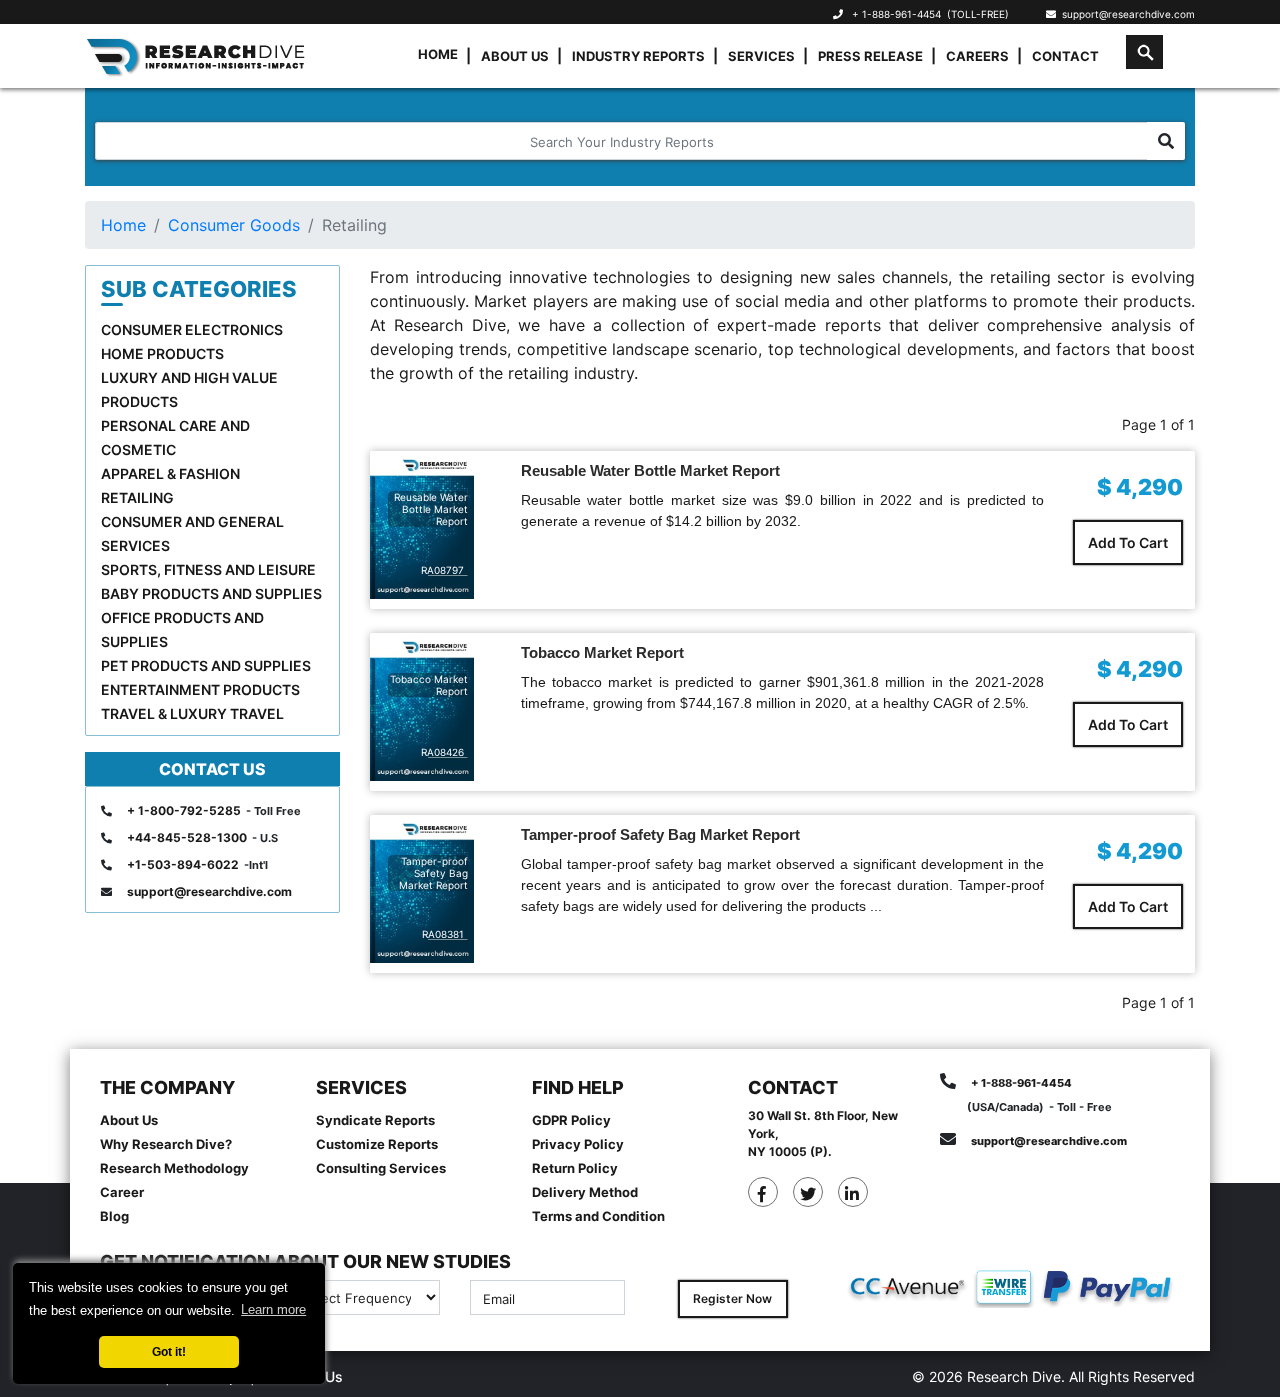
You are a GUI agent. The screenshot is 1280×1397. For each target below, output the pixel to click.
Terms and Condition (598, 1216)
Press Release (870, 56)
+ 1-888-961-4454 (896, 14)
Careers (977, 56)
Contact (1065, 56)
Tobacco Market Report (602, 652)
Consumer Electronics (192, 329)
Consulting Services (381, 1168)
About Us (515, 56)
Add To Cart (1128, 542)
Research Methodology (174, 1168)
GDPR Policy (571, 1120)
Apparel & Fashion (170, 473)
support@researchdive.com (1125, 14)
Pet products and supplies (206, 665)
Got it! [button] (169, 1351)
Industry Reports (638, 56)
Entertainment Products (200, 689)
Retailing (137, 497)
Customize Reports (377, 1144)
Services (761, 56)
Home (438, 54)
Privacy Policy (578, 1144)
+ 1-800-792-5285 (184, 810)
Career (122, 1192)
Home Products (162, 353)
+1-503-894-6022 (183, 864)
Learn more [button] (273, 1309)
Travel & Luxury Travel (192, 713)
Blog (114, 1216)
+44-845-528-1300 (187, 837)
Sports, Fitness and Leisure (208, 569)
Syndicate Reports (375, 1120)
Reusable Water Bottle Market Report (650, 470)
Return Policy (575, 1168)
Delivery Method (585, 1192)
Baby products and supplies (211, 593)
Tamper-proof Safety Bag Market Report (660, 834)
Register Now (732, 1298)
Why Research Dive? (166, 1144)
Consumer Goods (234, 225)
